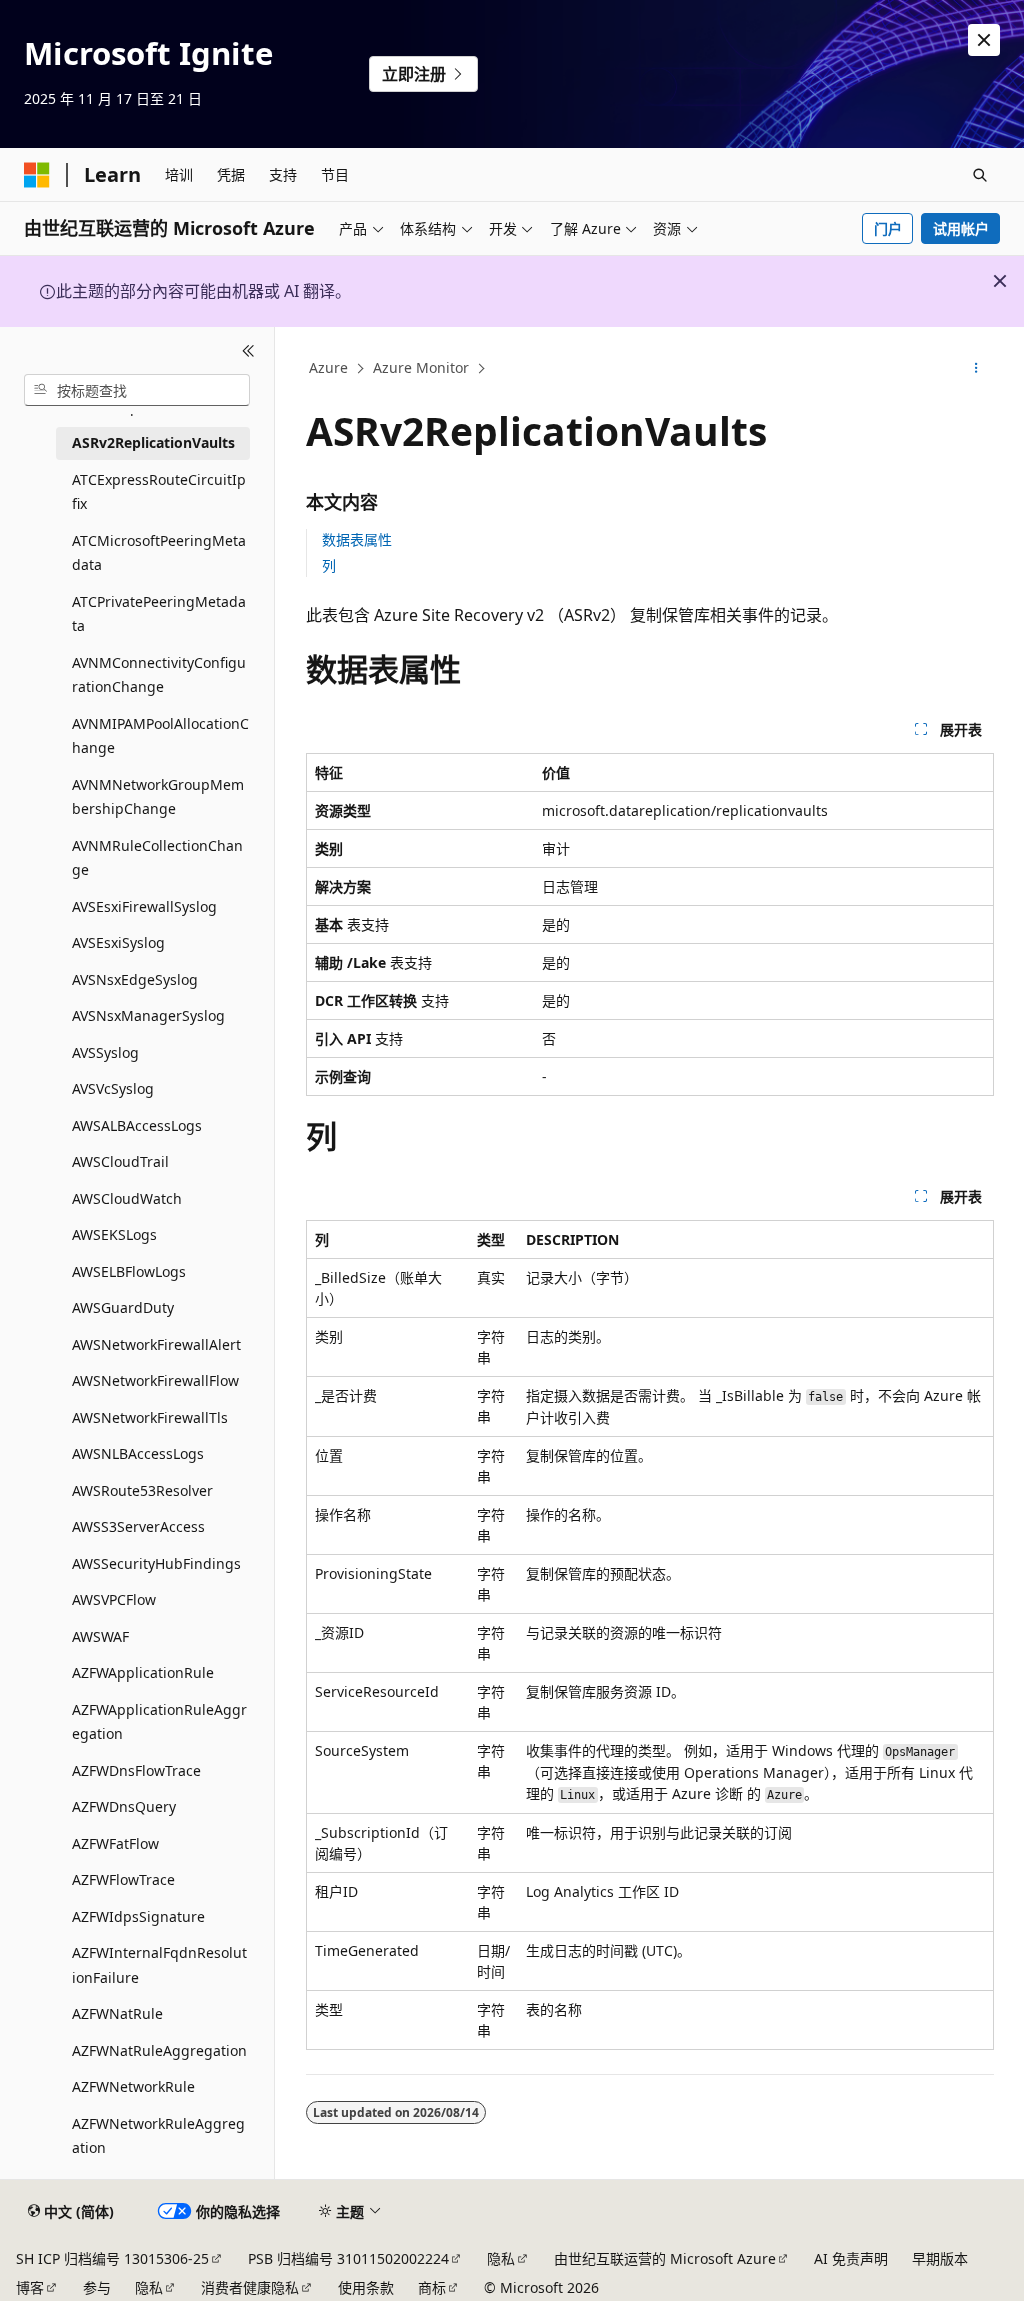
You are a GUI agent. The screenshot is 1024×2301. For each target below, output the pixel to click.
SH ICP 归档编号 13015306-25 (112, 2258)
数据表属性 (357, 539)
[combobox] (137, 390)
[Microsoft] (37, 175)
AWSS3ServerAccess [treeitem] (138, 1526)
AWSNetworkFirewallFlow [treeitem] (155, 1380)
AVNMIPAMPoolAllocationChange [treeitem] (160, 736)
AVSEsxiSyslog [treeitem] (118, 942)
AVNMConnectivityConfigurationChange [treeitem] (159, 675)
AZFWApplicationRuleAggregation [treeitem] (159, 1722)
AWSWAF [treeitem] (100, 1636)
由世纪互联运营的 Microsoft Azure (665, 2258)
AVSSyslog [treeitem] (105, 1052)
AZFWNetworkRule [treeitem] (133, 2086)
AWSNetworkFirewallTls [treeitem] (150, 1417)
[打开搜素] (980, 175)
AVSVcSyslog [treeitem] (113, 1088)
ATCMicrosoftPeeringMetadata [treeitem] (159, 553)
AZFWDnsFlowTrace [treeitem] (136, 1770)
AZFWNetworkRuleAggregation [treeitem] (158, 2136)
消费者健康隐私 (250, 2287)
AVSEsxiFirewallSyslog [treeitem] (144, 906)
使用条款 (366, 2287)
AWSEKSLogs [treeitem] (114, 1234)
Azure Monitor (421, 367)
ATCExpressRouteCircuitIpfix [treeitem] (159, 492)
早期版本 (940, 2258)
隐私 (501, 2258)
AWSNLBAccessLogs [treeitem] (138, 1453)
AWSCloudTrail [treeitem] (120, 1161)
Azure (328, 367)
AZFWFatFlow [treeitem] (115, 1843)
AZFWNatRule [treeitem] (117, 2013)
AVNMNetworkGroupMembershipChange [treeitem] (158, 797)
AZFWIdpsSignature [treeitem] (138, 1916)
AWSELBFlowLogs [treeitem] (129, 1271)
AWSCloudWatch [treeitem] (127, 1198)
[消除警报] (984, 40)
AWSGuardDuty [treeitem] (123, 1307)
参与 (97, 2287)
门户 (888, 228)
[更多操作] (975, 369)
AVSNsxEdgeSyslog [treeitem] (135, 979)
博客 (30, 2287)
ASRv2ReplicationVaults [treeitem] (153, 442)
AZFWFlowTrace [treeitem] (123, 1879)
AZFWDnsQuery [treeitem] (124, 1806)
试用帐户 (961, 228)
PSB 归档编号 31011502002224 (348, 2258)
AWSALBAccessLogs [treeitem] (137, 1125)
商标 (432, 2287)
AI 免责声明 (851, 2258)
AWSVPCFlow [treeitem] (114, 1599)
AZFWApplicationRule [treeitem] (143, 1672)
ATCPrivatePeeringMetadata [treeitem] (159, 614)
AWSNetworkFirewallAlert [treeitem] (156, 1344)
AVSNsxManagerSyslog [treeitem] (148, 1015)
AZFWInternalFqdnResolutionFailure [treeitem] (159, 1965)
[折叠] (248, 351)
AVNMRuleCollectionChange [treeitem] (157, 858)
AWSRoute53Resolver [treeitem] (142, 1490)
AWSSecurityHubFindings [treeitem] (156, 1563)
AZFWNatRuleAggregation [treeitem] (159, 2050)
